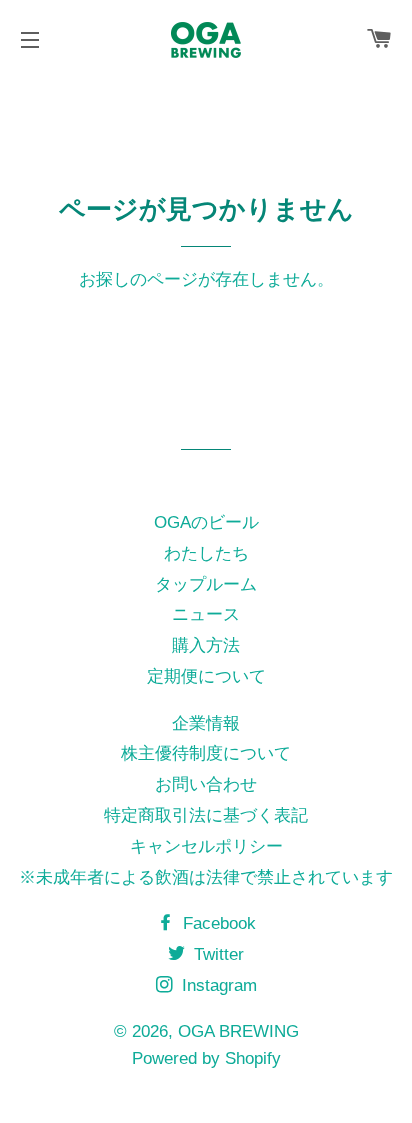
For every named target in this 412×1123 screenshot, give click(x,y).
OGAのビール (206, 522)
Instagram (217, 985)
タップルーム (206, 584)
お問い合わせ (206, 784)
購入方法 (206, 645)
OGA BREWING (238, 1031)
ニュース (206, 614)
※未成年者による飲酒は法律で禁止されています (206, 877)
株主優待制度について (206, 753)
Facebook (217, 923)
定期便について (206, 676)
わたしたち (206, 553)
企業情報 (206, 723)
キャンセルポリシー (206, 846)
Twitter (216, 954)
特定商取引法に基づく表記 (206, 815)
